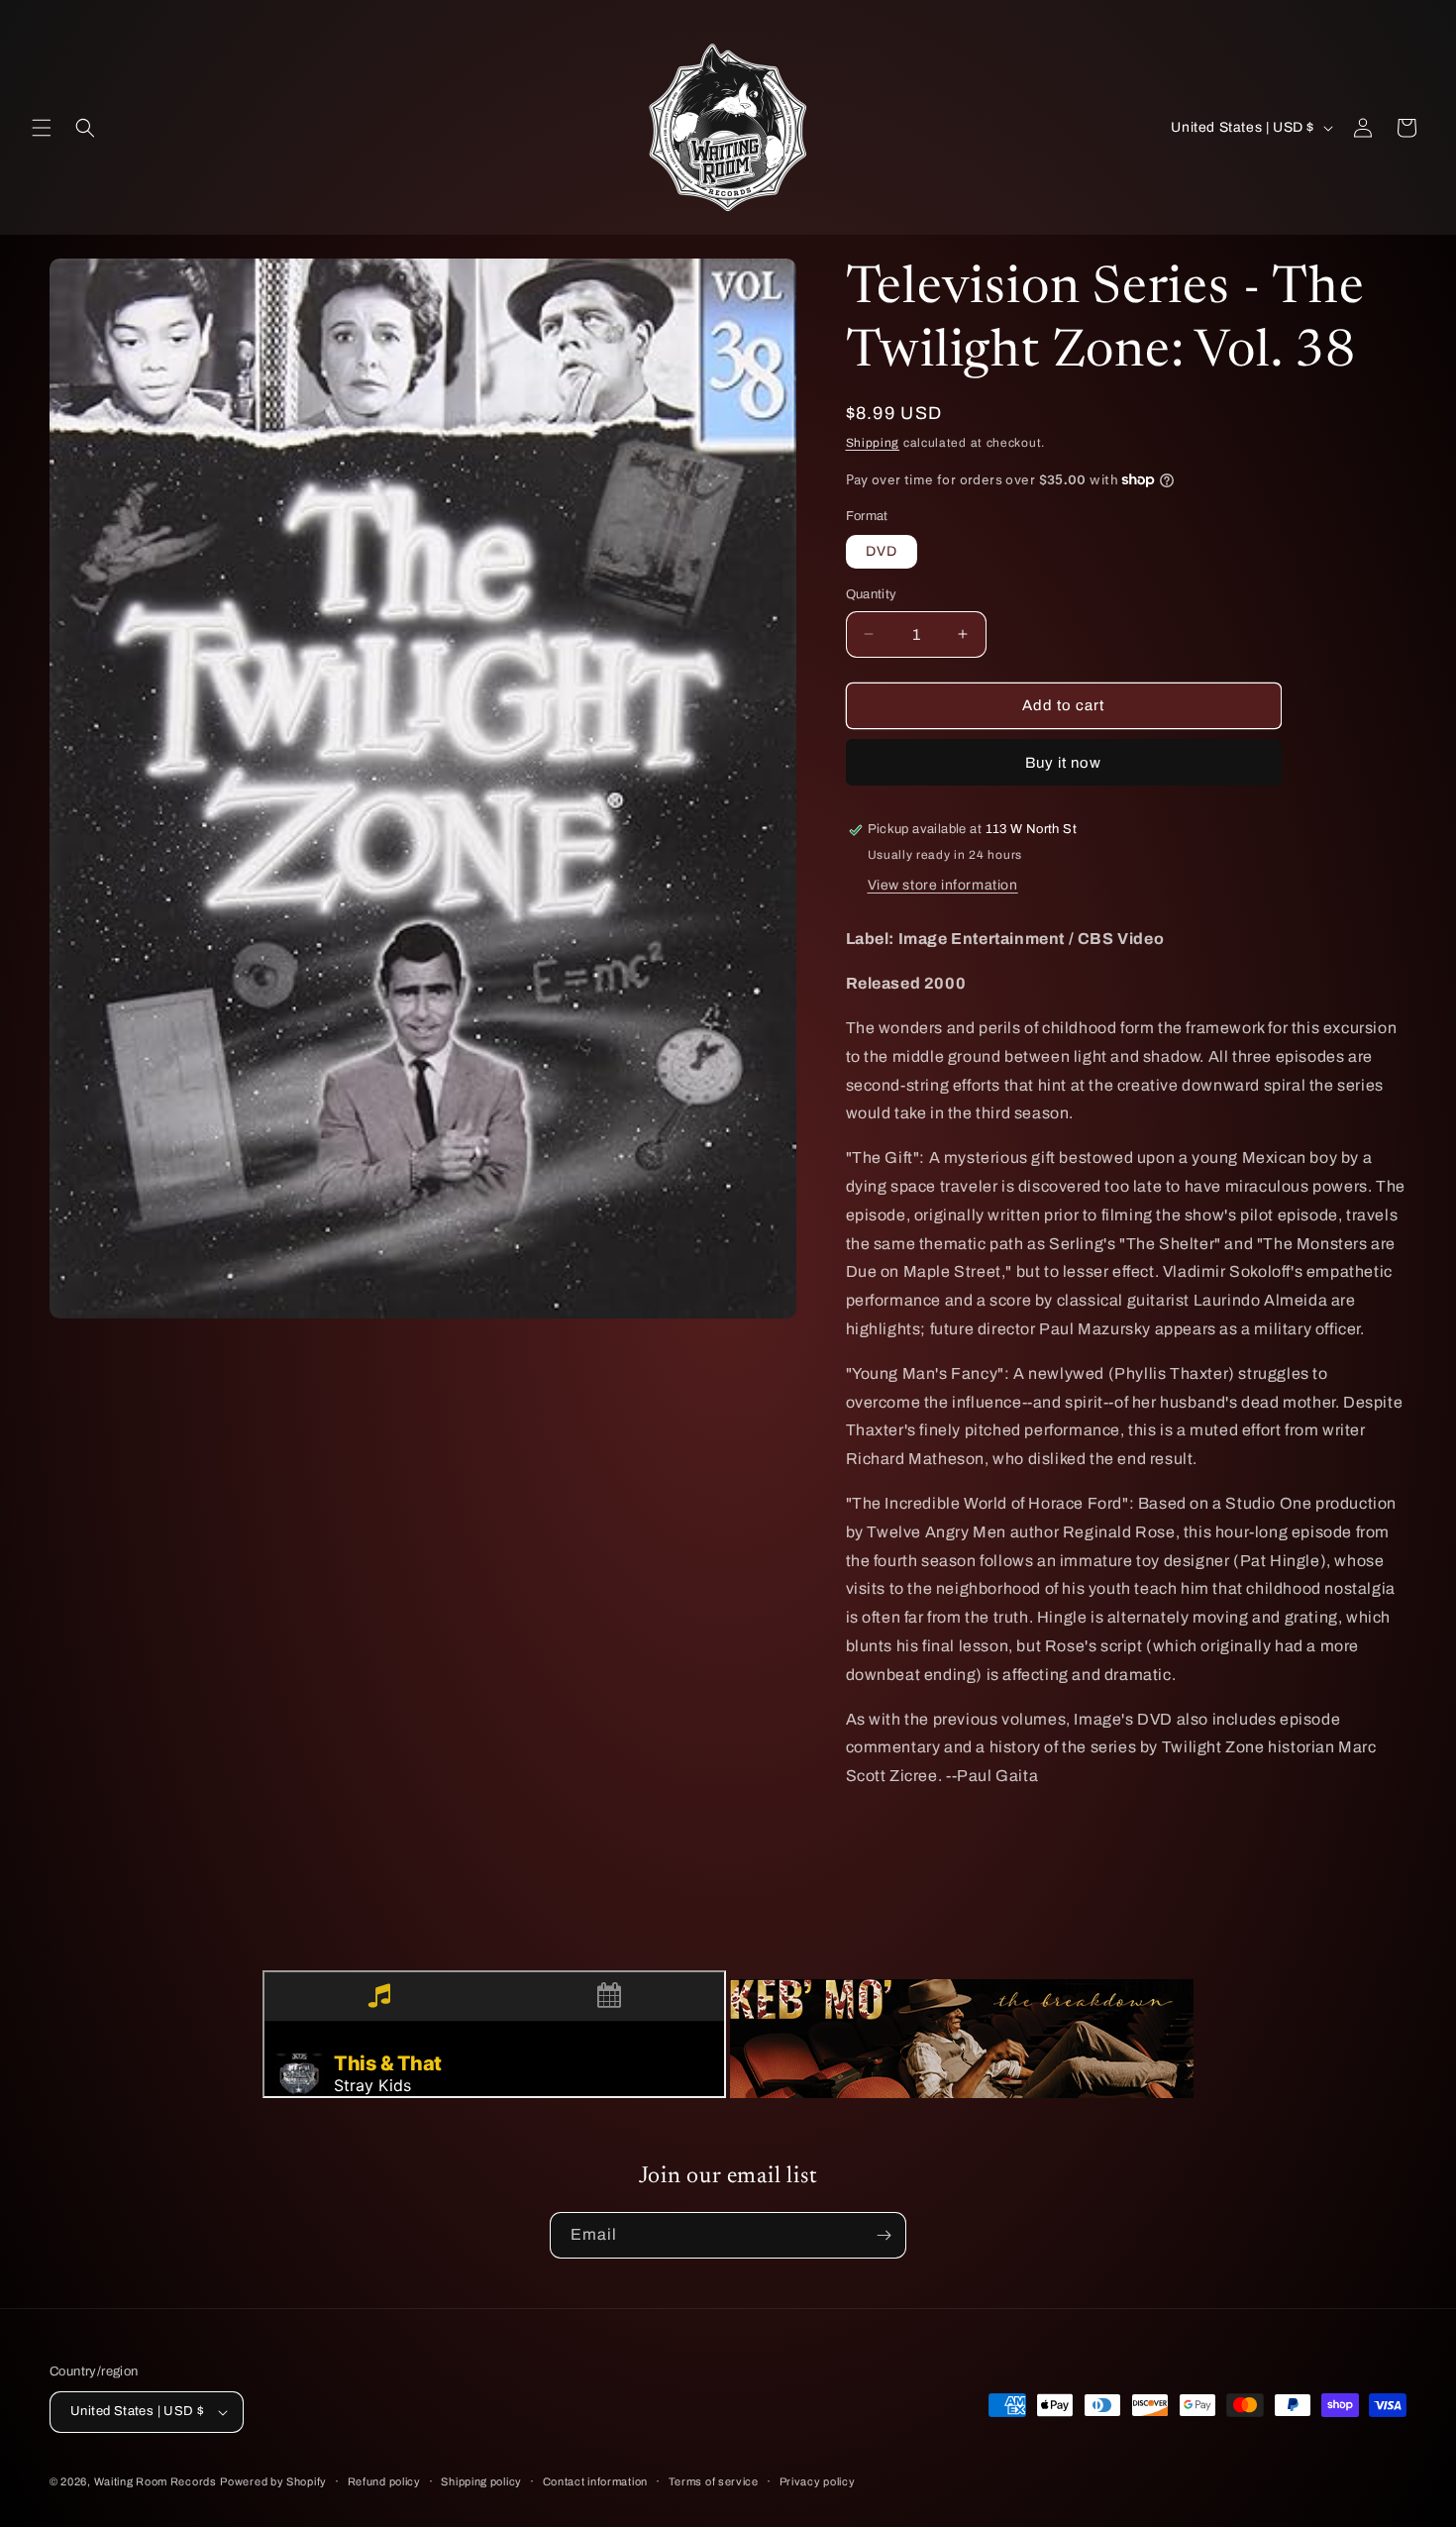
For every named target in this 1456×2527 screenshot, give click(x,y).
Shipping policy (481, 2481)
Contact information (595, 2481)
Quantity (872, 594)
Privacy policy (818, 2481)
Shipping (873, 443)
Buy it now (1063, 763)
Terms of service (714, 2481)
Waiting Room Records (156, 2481)
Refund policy (384, 2481)
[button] (42, 128)
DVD (882, 551)
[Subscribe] (884, 2235)
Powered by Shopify (273, 2481)
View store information (943, 885)
